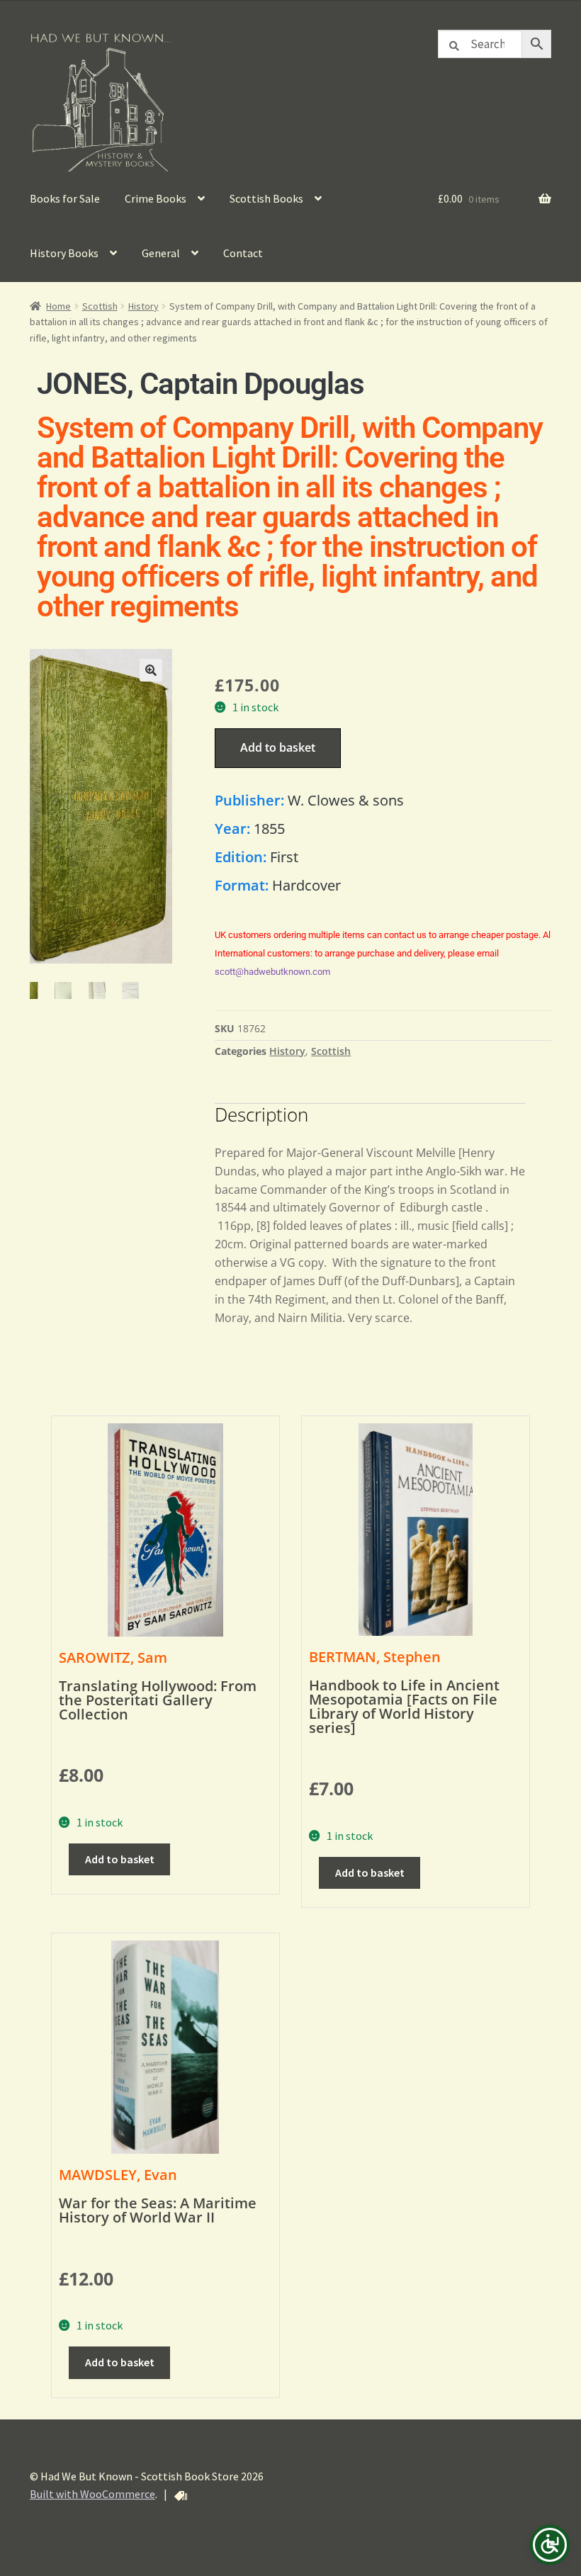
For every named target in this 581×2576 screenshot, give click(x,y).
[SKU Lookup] (181, 2496)
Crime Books (156, 198)
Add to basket (278, 747)
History (143, 306)
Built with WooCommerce (92, 2494)
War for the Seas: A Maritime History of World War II (158, 2210)
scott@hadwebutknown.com (272, 972)
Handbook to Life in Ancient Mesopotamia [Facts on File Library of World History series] (404, 1706)
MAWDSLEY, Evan (118, 2175)
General (161, 253)
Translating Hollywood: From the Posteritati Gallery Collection (158, 1700)
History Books (64, 253)
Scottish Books (266, 198)
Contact (243, 253)
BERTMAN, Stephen (375, 1657)
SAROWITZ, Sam (113, 1657)
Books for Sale (65, 198)
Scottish (100, 306)
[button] (151, 670)
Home (58, 306)
